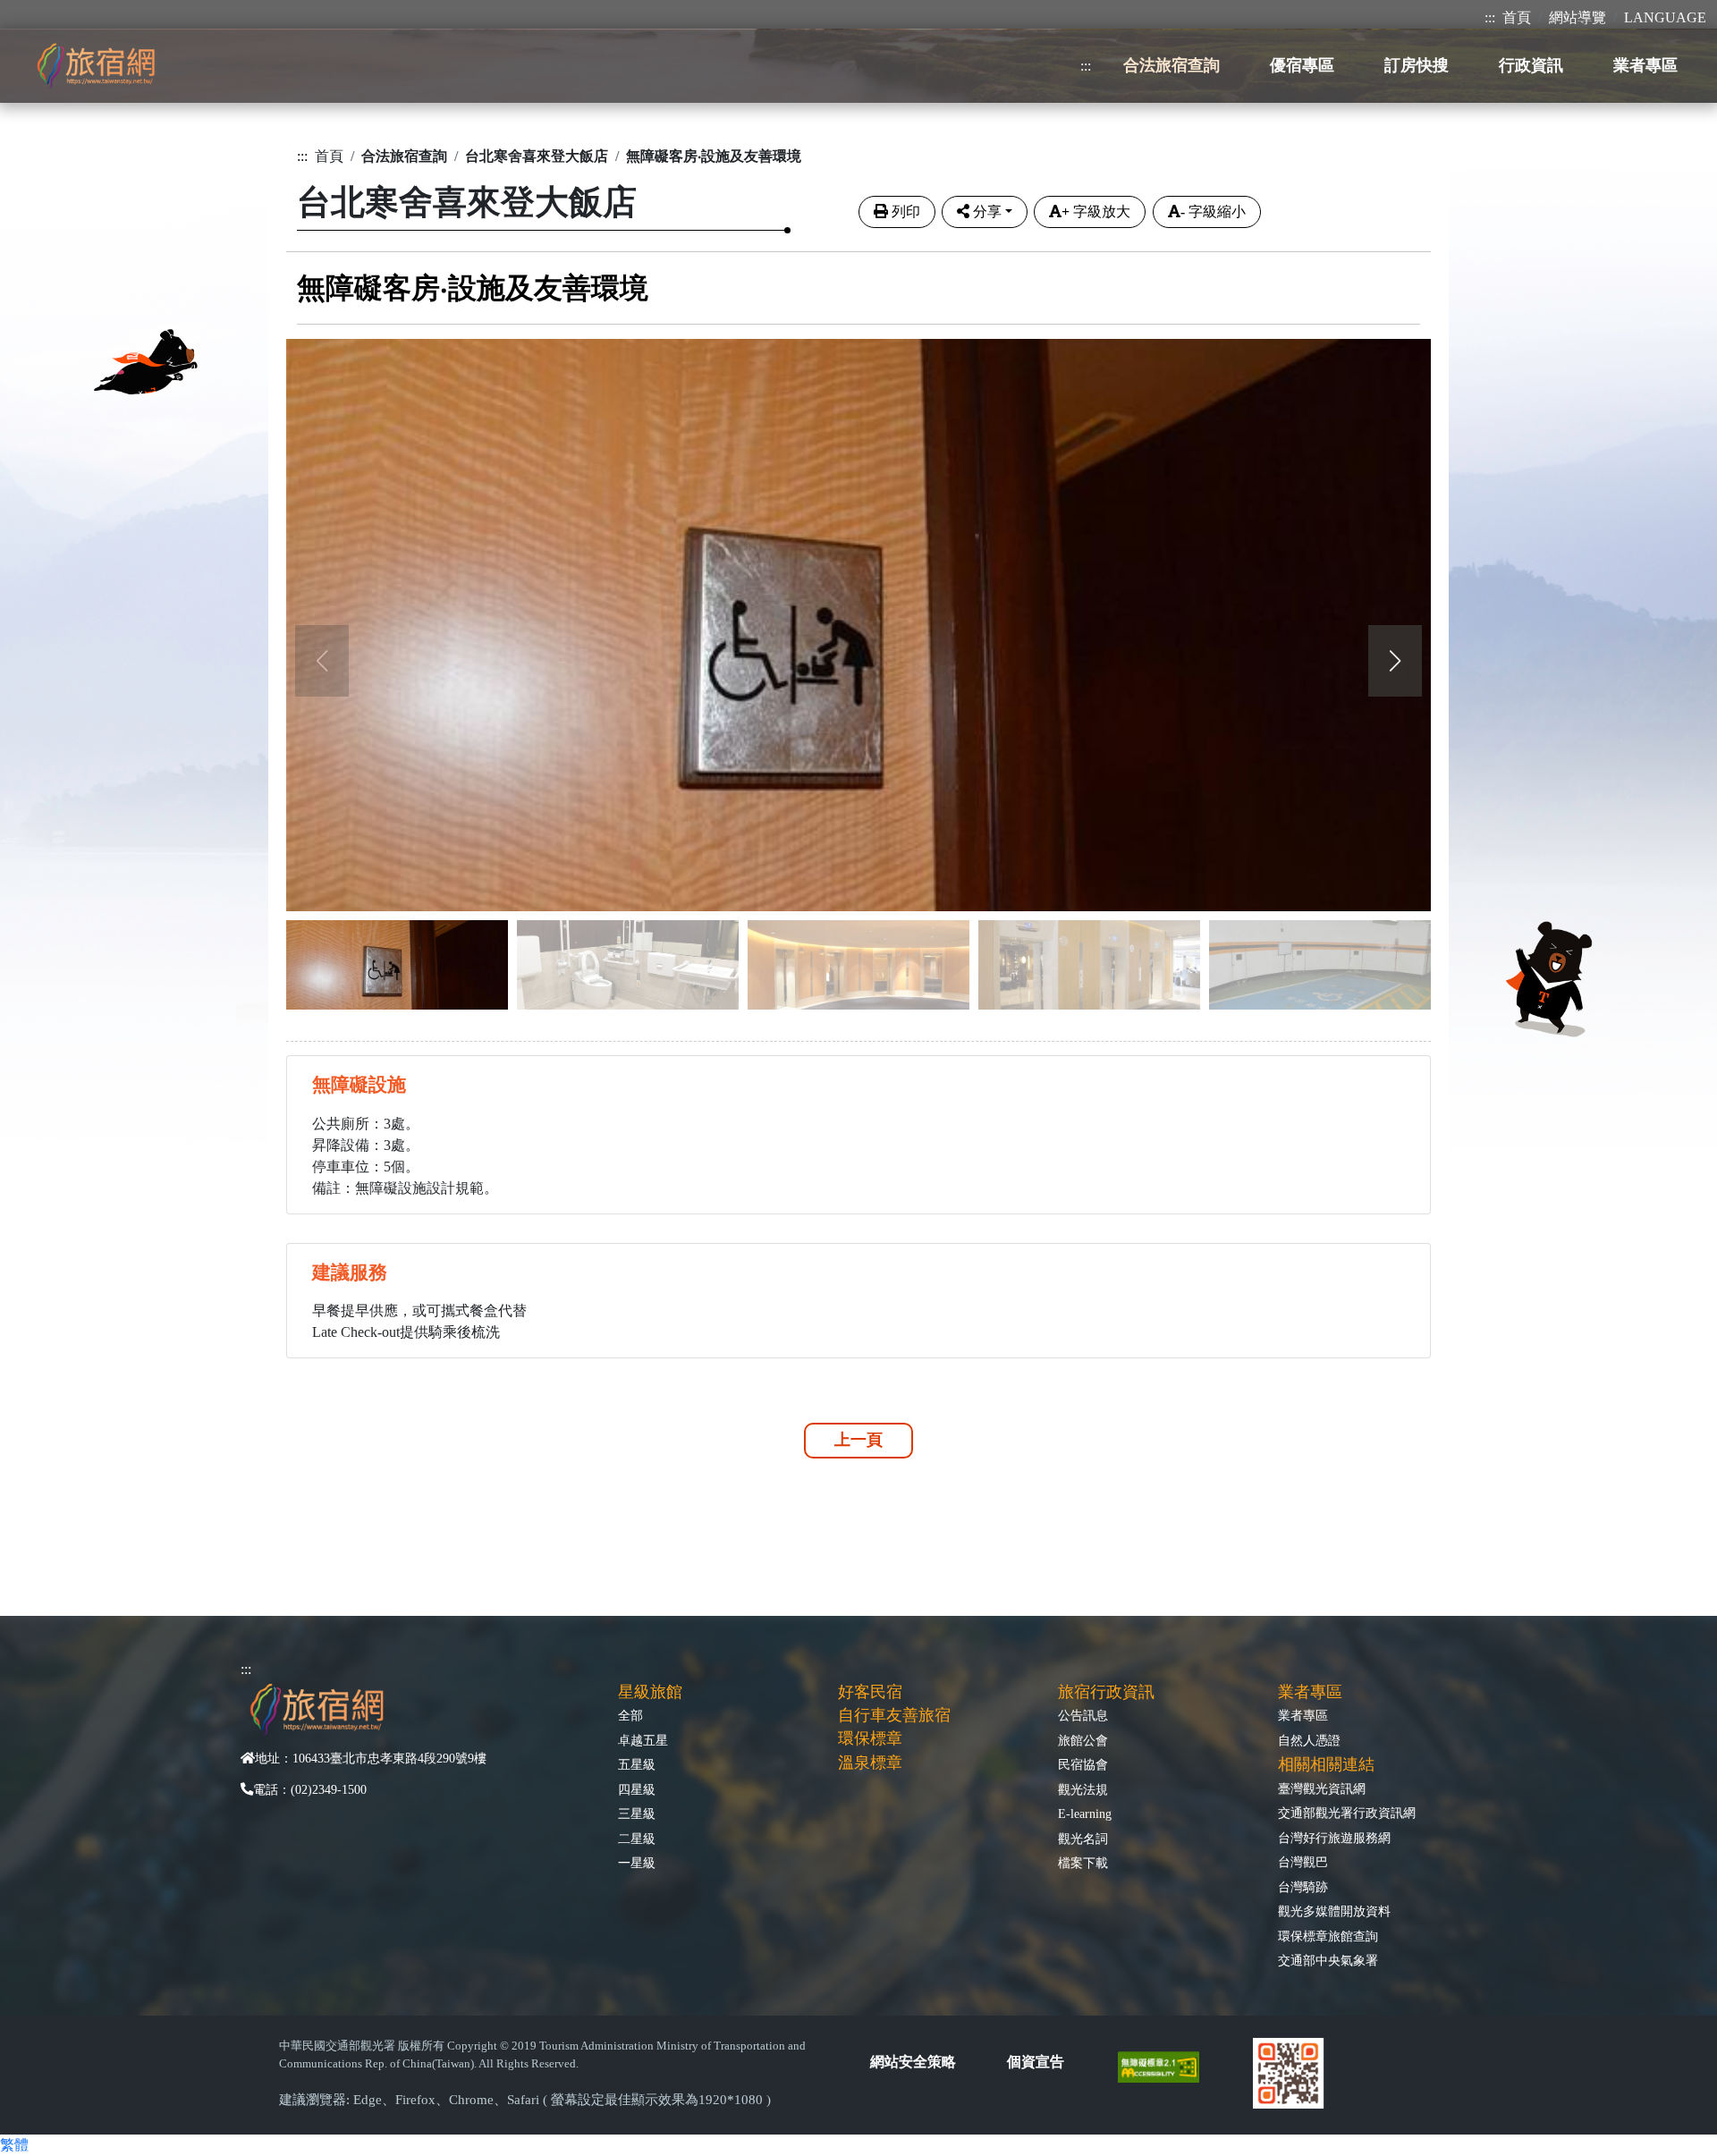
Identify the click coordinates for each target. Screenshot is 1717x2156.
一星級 (637, 1863)
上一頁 (858, 1440)
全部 (630, 1715)
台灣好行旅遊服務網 (1334, 1838)
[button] (1395, 661)
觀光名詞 (1083, 1839)
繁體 (14, 2145)
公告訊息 (1083, 1715)
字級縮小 (1213, 211)
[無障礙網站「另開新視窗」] (1166, 2065)
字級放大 (1096, 211)
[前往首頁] (96, 66)
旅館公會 (1083, 1740)
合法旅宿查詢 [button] (1171, 65)
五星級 (637, 1764)
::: (1490, 17)
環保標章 (870, 1738)
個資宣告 (1036, 2062)
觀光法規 (1083, 1789)
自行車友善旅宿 (894, 1715)
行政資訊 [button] (1531, 65)
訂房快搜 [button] (1417, 65)
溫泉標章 (870, 1763)
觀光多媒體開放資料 (1334, 1911)
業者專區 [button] (1645, 65)
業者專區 (1303, 1715)
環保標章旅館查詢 (1328, 1936)
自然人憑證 (1309, 1740)
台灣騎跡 (1303, 1887)
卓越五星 (643, 1740)
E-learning (1085, 1814)
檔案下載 (1083, 1863)
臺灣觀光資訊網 (1322, 1788)
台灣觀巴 (1303, 1862)
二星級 (637, 1839)
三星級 (637, 1814)
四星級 (637, 1789)
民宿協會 (1083, 1764)
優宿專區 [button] (1302, 65)
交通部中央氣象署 (1328, 1960)
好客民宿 (870, 1692)
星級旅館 (650, 1692)
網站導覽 (1577, 17)
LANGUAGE (1665, 17)
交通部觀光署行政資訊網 (1347, 1813)
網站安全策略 (913, 2062)
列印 (906, 211)
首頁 (1517, 17)
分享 (987, 211)
